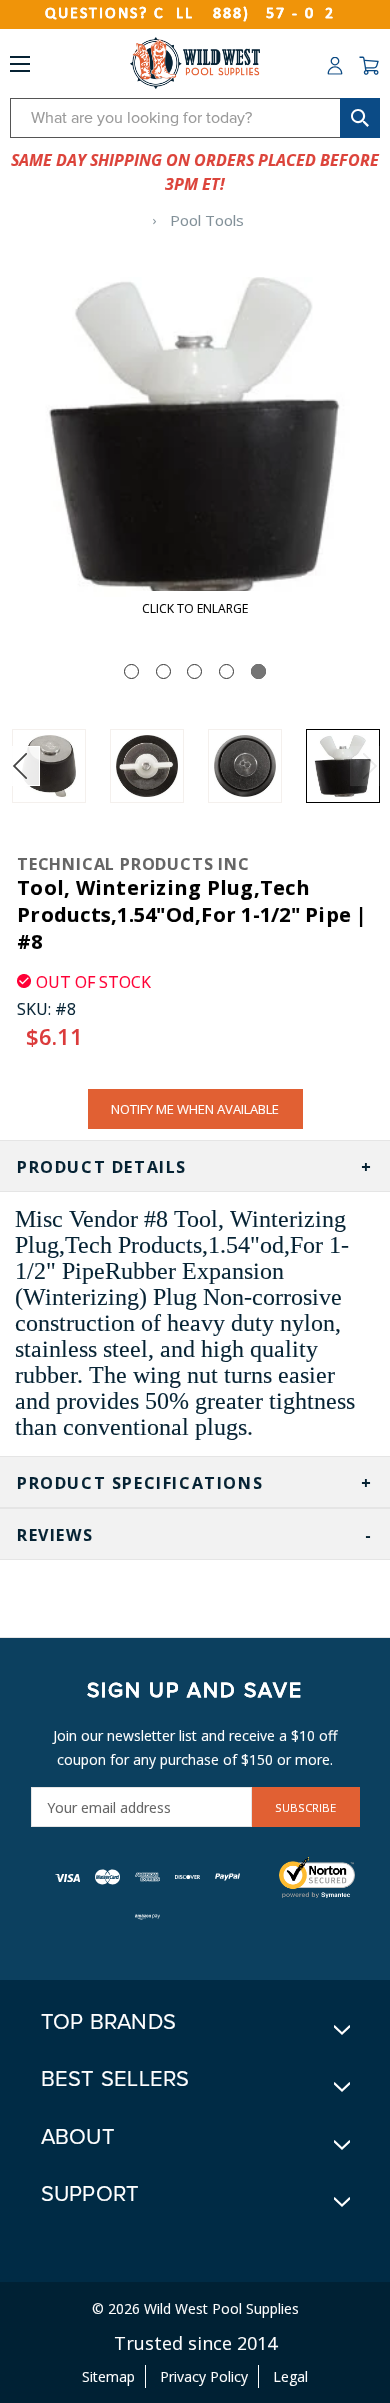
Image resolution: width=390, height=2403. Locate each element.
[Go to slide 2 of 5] (163, 671)
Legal (290, 2376)
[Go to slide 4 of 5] (226, 671)
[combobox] (195, 118)
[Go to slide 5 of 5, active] (258, 671)
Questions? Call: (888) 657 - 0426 (195, 14)
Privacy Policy (204, 2376)
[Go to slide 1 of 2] (20, 766)
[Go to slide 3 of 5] (194, 671)
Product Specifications (140, 1483)
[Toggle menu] (20, 68)
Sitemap (108, 2376)
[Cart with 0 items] (369, 66)
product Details (102, 1167)
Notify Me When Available (195, 1109)
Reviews (55, 1535)
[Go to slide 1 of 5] (131, 671)
